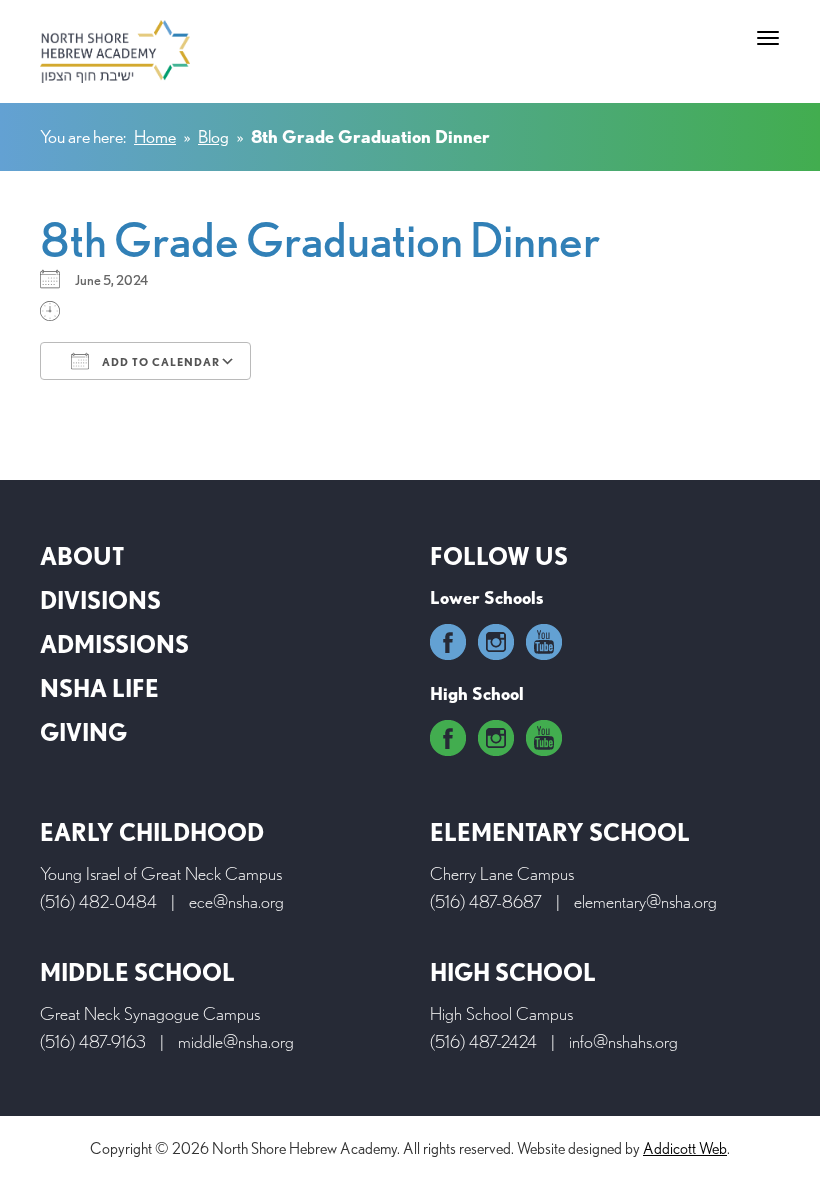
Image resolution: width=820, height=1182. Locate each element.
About (82, 556)
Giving (83, 732)
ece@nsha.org (236, 901)
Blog (213, 136)
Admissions (114, 644)
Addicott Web (685, 1148)
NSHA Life (99, 688)
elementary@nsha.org (645, 901)
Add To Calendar (159, 362)
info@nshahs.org (623, 1041)
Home (155, 136)
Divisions (100, 600)
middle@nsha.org (236, 1041)
